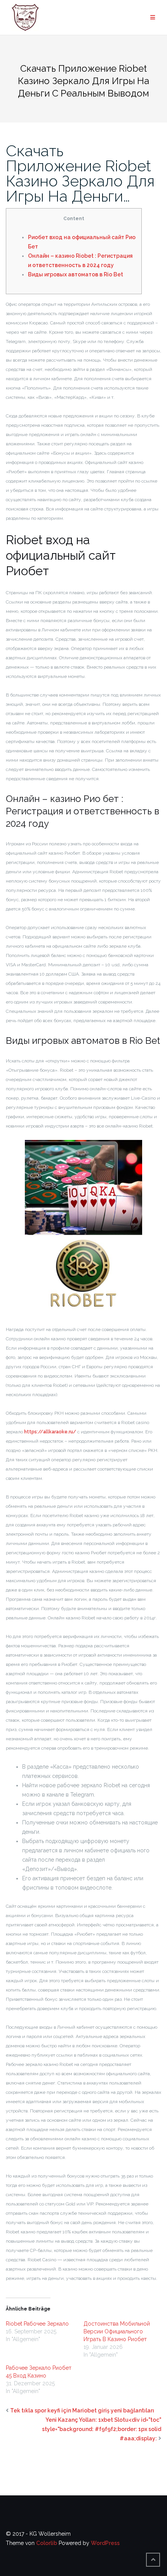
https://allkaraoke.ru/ (50, 1432)
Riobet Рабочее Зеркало (37, 2324)
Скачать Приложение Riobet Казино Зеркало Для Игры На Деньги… (80, 173)
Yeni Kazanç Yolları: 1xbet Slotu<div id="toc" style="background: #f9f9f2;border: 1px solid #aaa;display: (102, 2429)
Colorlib (47, 2543)
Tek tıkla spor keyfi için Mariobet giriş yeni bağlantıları (82, 2410)
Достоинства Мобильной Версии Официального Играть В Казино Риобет (117, 2331)
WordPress (105, 2543)
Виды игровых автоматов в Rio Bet (76, 274)
